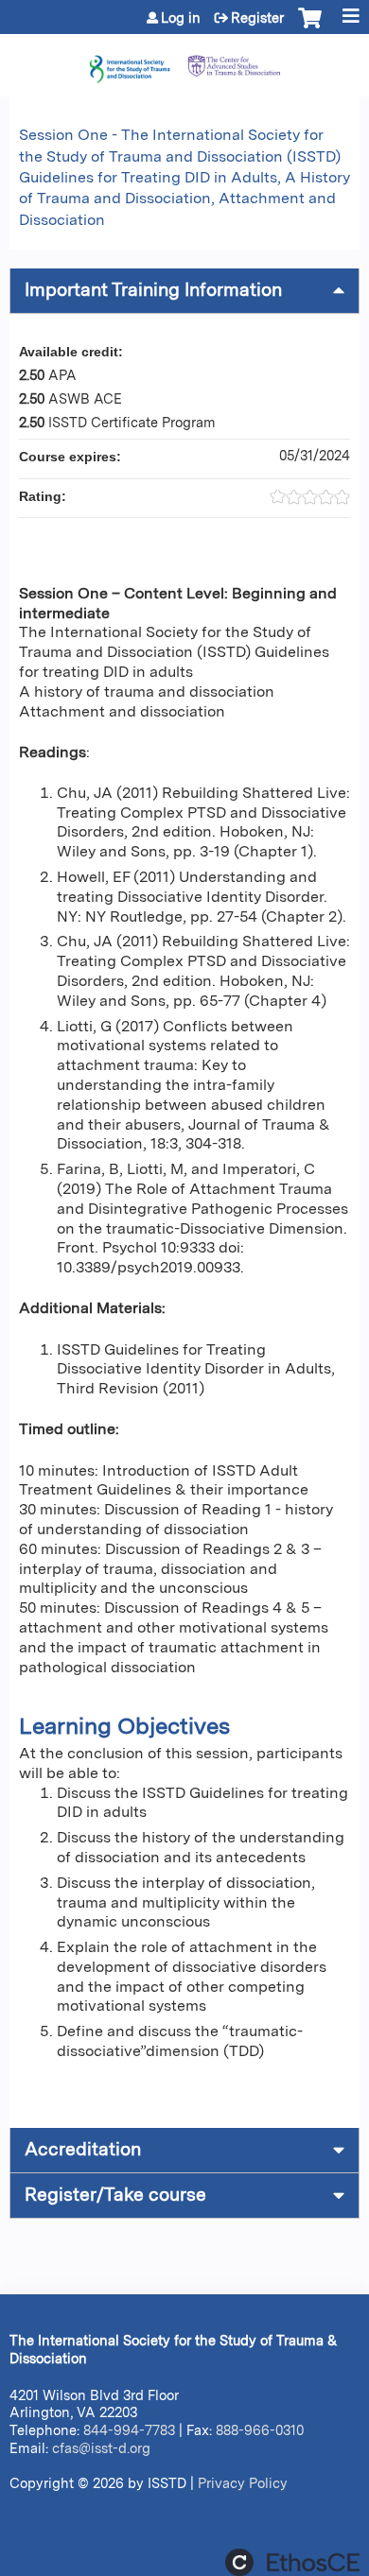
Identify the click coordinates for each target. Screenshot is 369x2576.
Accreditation (83, 2149)
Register (257, 18)
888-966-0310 (260, 2430)
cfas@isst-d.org (101, 2448)
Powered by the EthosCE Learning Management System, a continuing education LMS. (292, 2562)
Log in (181, 18)
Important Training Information (153, 290)
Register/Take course (115, 2195)
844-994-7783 (129, 2430)
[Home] (184, 61)
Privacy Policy (243, 2483)
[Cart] (310, 27)
